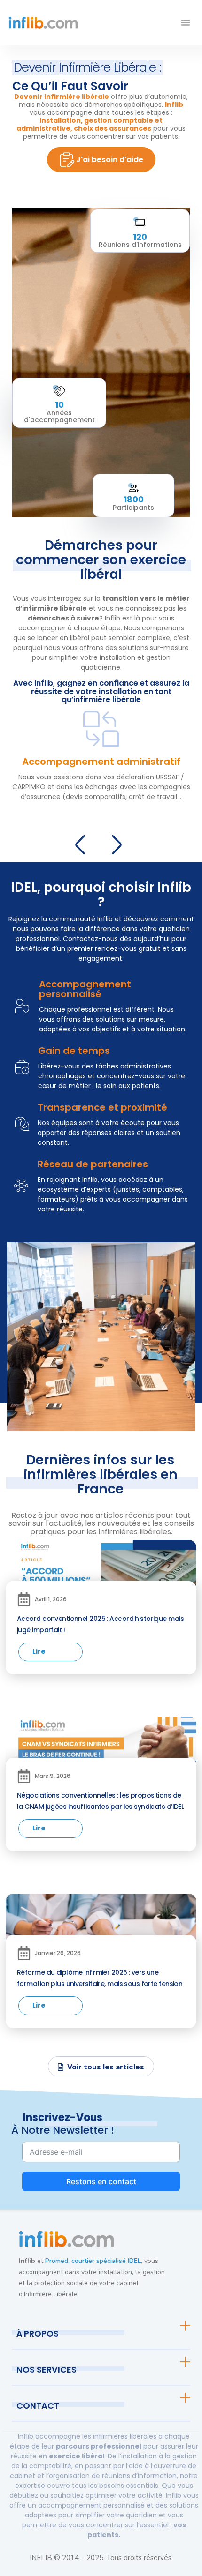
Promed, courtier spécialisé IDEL (93, 2261)
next (120, 843)
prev (83, 843)
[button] (186, 22)
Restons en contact (101, 2181)
